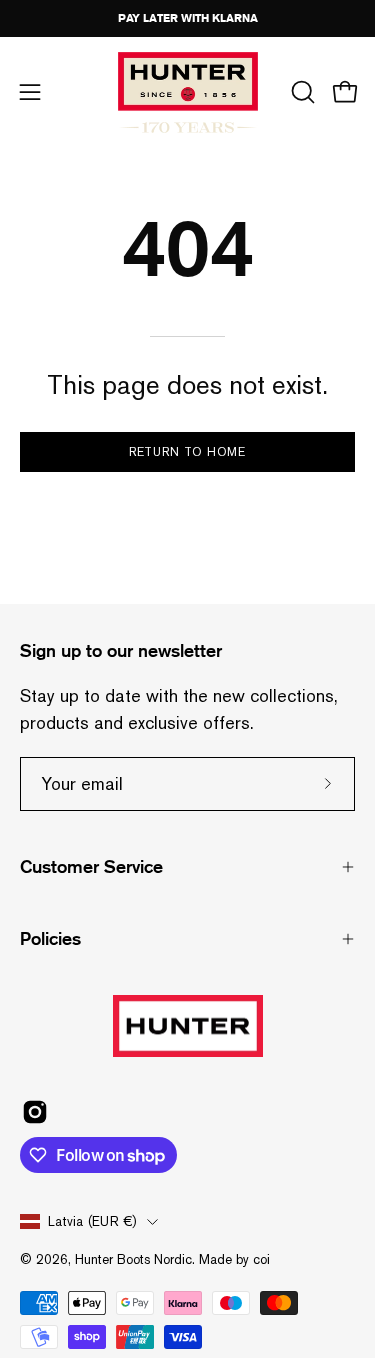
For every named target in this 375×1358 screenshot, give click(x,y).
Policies (50, 939)
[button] (301, 92)
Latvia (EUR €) (92, 1221)
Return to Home (188, 452)
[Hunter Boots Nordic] (188, 92)
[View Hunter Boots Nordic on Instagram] (35, 1112)
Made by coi (234, 1259)
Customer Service (91, 867)
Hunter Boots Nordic (133, 1259)
